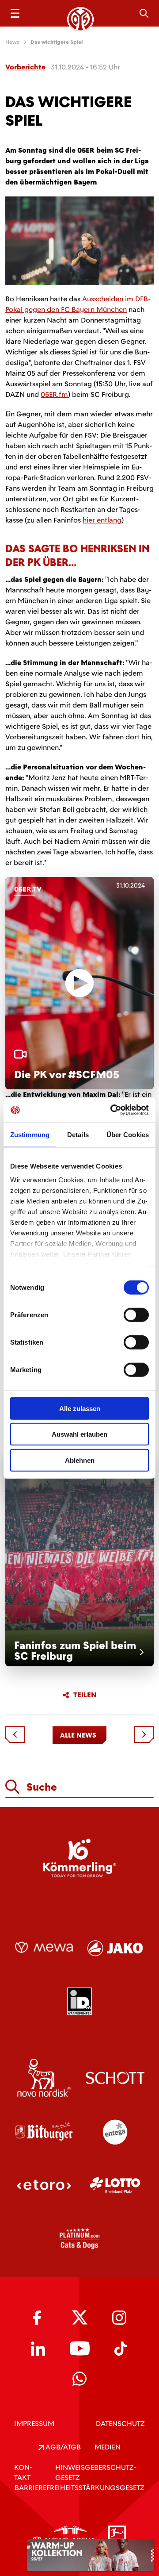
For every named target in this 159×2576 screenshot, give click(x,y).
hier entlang (102, 520)
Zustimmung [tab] (30, 1134)
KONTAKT (23, 2472)
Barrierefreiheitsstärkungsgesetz (79, 2488)
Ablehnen (80, 1460)
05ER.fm (54, 394)
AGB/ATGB (62, 2447)
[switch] (136, 1315)
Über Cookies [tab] (128, 1134)
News (12, 42)
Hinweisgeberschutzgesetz (96, 2472)
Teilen (85, 1695)
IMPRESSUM (34, 2424)
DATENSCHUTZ (120, 2424)
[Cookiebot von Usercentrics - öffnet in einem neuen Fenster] (112, 1110)
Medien (108, 2447)
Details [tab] (78, 1134)
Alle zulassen (80, 1408)
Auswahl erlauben (79, 1434)
